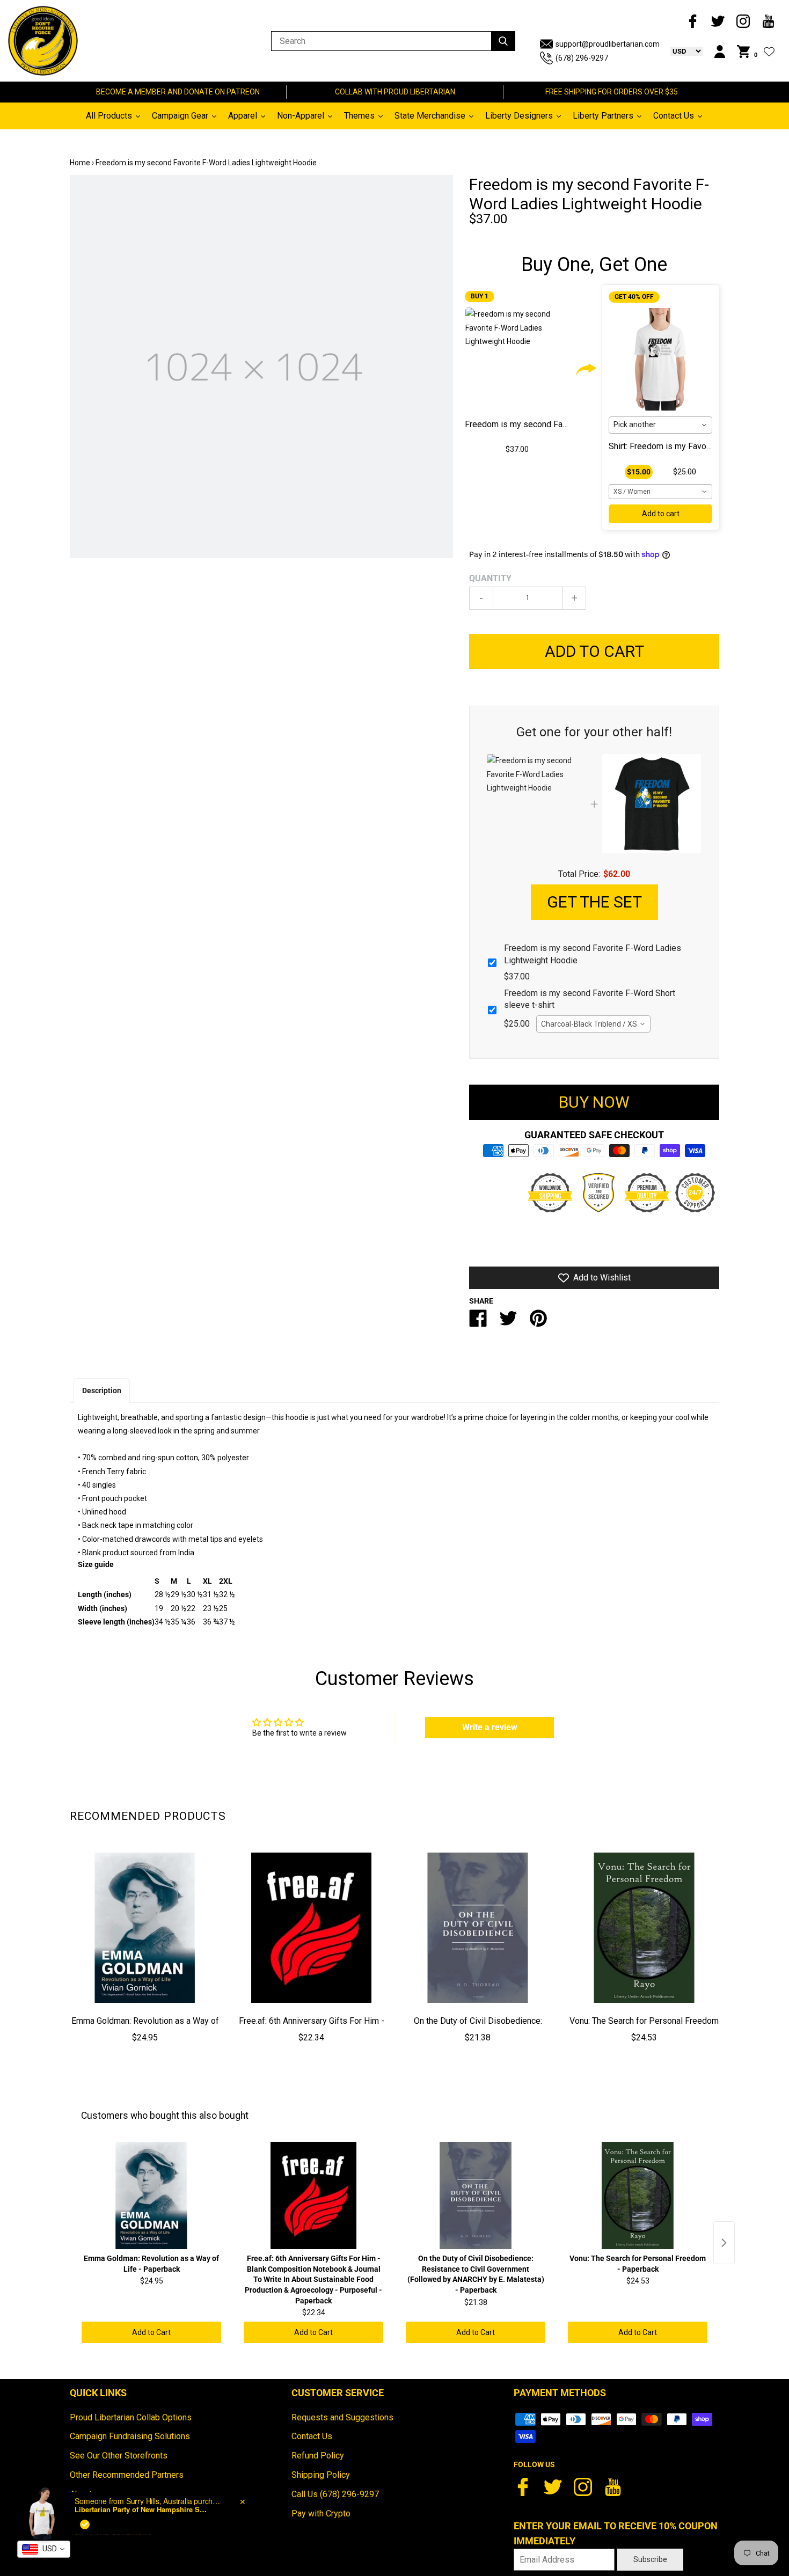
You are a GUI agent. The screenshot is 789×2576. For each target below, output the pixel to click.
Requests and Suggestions (342, 2417)
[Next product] (724, 2243)
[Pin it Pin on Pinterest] (538, 1323)
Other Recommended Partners (127, 2475)
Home (80, 163)
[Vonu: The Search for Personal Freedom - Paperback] (644, 1928)
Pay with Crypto (321, 2513)
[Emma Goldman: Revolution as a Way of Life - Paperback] (145, 1928)
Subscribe (650, 2559)
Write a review (490, 1727)
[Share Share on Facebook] (478, 1323)
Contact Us (312, 2436)
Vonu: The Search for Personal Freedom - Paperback (644, 2029)
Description (102, 1391)
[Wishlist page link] (769, 52)
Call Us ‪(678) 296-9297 (335, 2494)
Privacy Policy (97, 2513)
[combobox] (660, 425)
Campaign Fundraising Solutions (130, 2436)
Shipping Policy (321, 2475)
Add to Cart (151, 2332)
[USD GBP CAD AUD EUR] (681, 51)
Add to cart (661, 514)
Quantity (490, 578)
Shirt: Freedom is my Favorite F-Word (679, 446)
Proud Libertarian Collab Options (131, 2417)
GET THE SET (594, 902)
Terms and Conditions (111, 2532)
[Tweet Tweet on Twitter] (508, 1323)
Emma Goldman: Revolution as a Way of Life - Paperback (145, 2029)
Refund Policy (318, 2456)
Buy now (594, 1102)
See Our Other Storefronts (119, 2456)
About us (86, 2494)
